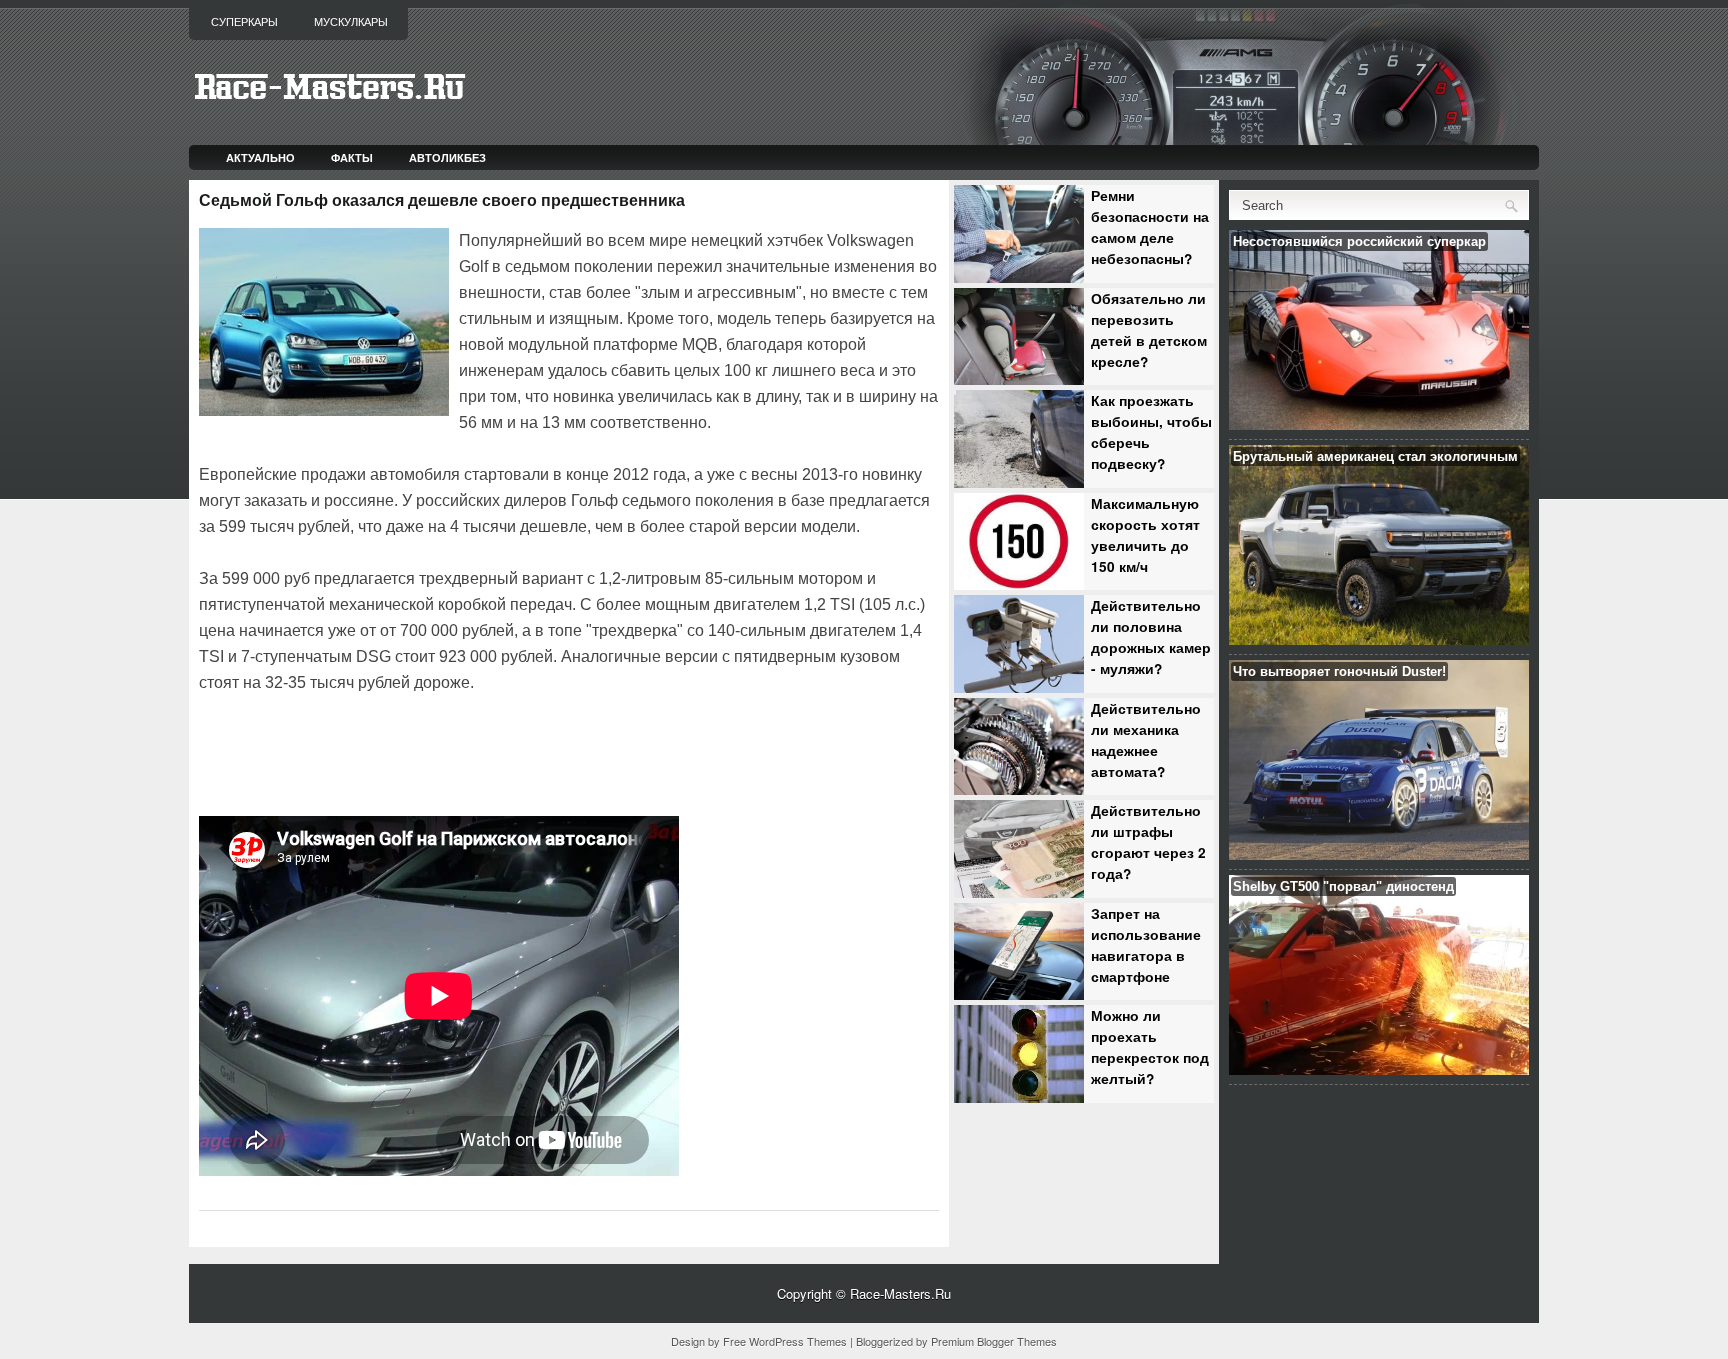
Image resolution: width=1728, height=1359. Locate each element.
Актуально (260, 157)
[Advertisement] (433, 752)
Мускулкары (351, 22)
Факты (352, 157)
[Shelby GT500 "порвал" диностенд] (1379, 1069)
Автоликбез (447, 157)
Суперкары (244, 22)
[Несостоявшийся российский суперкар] (1379, 424)
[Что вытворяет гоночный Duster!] (1379, 854)
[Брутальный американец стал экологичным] (1379, 639)
